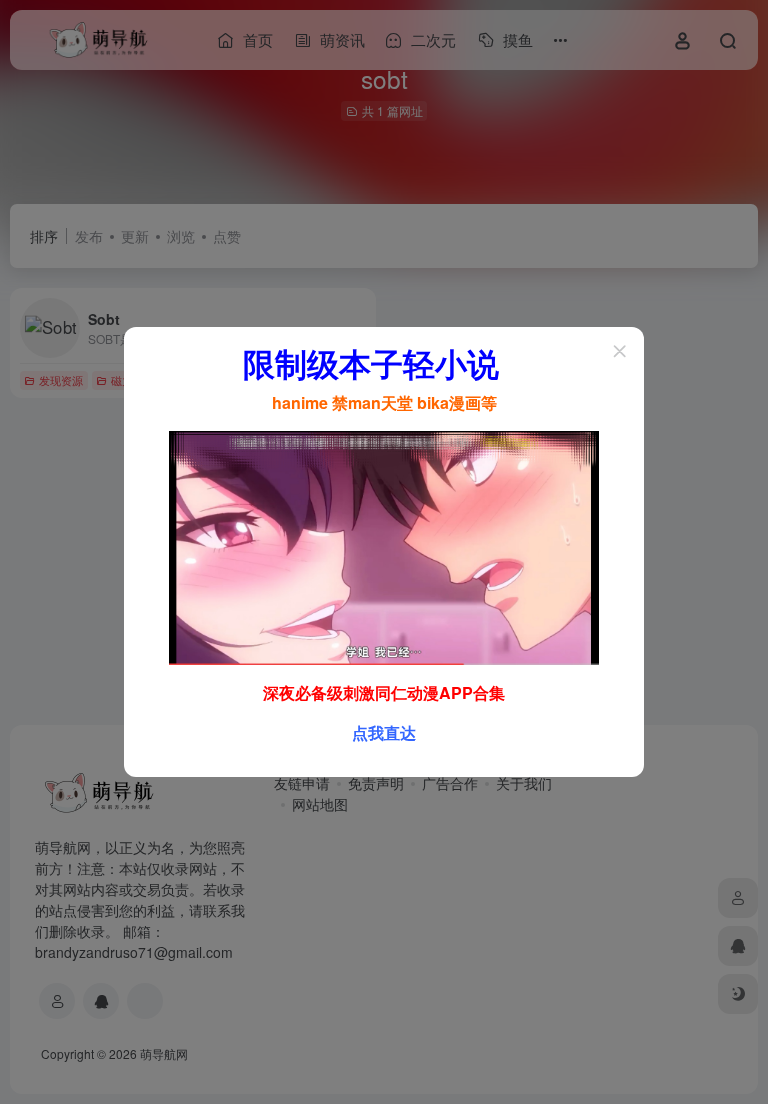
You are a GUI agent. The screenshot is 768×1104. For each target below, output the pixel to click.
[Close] (620, 351)
